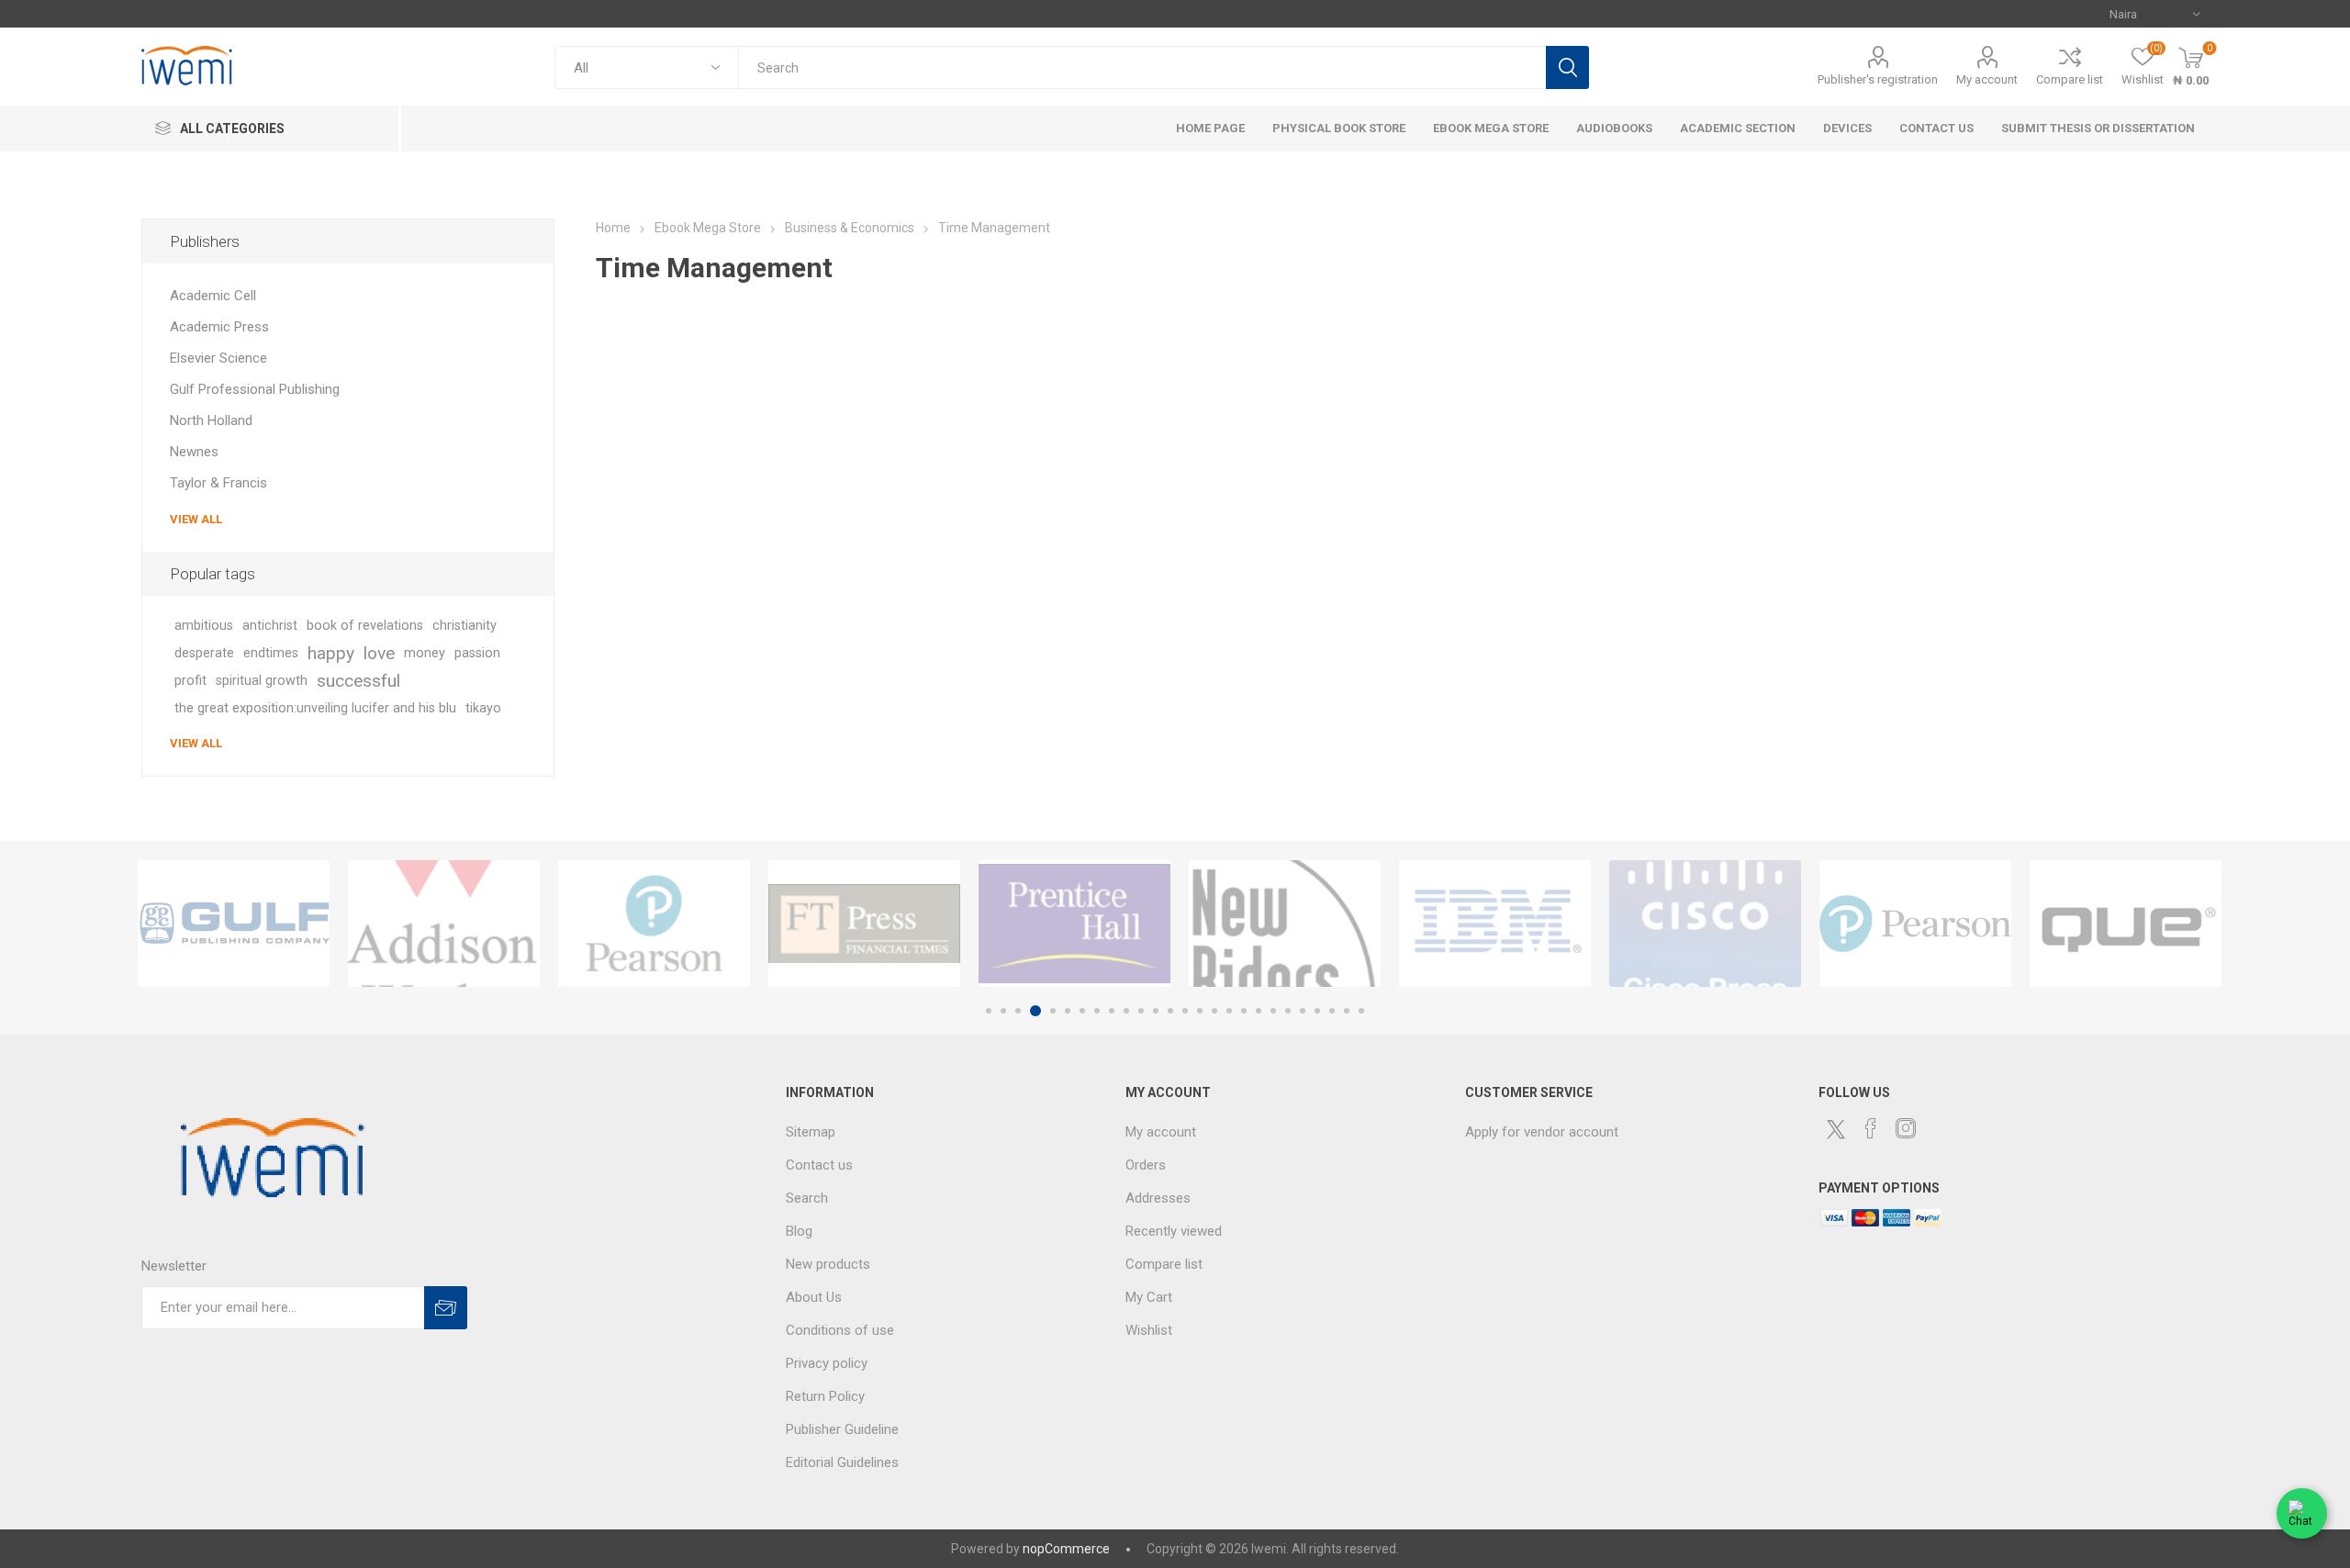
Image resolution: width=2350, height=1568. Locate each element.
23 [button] (1317, 1011)
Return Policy (825, 1396)
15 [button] (1200, 1011)
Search (1567, 67)
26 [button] (1361, 1011)
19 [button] (1259, 1011)
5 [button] (1053, 1011)
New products (828, 1264)
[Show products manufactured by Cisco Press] (1705, 924)
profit (190, 681)
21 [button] (1288, 1011)
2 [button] (1003, 1011)
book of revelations (365, 626)
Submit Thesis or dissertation (2098, 128)
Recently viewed (1174, 1231)
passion (477, 653)
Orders (1146, 1165)
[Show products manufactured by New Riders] (1285, 924)
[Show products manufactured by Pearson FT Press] (654, 924)
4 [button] (1035, 1011)
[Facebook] (1871, 1128)
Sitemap (811, 1132)
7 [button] (1082, 1011)
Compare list (2070, 79)
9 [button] (1112, 1011)
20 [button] (1273, 1011)
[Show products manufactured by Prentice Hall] (1074, 924)
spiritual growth (262, 681)
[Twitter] (1836, 1129)
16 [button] (1214, 1011)
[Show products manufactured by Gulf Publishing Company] (234, 924)
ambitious (204, 626)
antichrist (270, 626)
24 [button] (1332, 1011)
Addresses (1158, 1198)
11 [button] (1141, 1011)
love (379, 653)
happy (331, 653)
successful (358, 681)
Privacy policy (827, 1363)
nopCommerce (1066, 1549)
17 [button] (1229, 1011)
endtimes (271, 653)
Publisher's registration (1878, 79)
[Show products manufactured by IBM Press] (1495, 924)
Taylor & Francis (218, 483)
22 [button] (1303, 1011)
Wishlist (1149, 1330)
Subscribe (446, 1308)
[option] (234, 924)
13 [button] (1170, 1011)
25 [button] (1347, 1011)
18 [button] (1244, 1011)
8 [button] (1097, 1011)
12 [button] (1156, 1011)
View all (196, 519)
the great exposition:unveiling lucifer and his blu (315, 708)
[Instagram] (1906, 1128)
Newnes (194, 452)
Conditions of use (840, 1330)
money (425, 653)
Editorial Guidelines (842, 1462)
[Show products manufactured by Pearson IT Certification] (1915, 924)
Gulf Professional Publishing (255, 389)
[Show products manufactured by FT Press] (864, 924)
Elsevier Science (218, 358)
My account (1987, 79)
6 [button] (1068, 1011)
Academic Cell (213, 296)
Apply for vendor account (1542, 1132)
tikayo (483, 708)
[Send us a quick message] (2302, 1518)
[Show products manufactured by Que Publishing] (2126, 924)
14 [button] (1185, 1011)
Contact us (819, 1165)
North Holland (211, 420)
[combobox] (1141, 67)
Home (613, 228)
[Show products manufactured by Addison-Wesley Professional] (444, 924)
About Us (814, 1297)
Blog (799, 1231)
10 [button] (1126, 1011)
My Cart (1149, 1297)
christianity (464, 626)
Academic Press (219, 327)
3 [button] (1018, 1011)
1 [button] (989, 1011)
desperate (204, 653)
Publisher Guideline (842, 1429)
